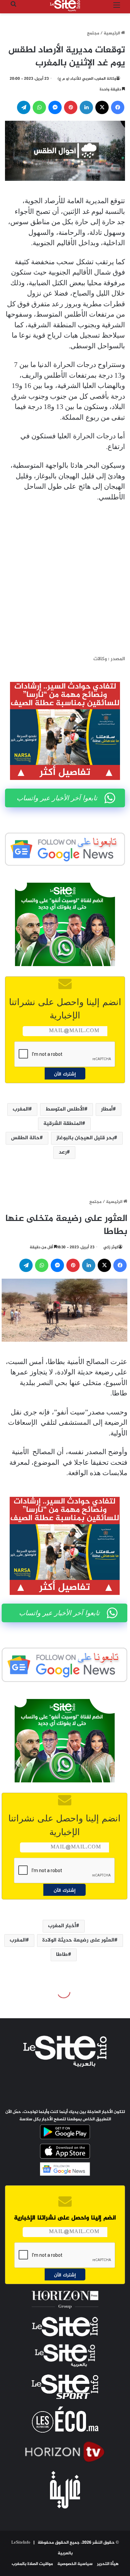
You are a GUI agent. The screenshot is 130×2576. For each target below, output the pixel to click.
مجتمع (93, 33)
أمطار (107, 1109)
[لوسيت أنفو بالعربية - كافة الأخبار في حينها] (65, 6)
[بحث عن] (13, 8)
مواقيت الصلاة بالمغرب (32, 2564)
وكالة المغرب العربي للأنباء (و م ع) (87, 79)
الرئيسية (112, 33)
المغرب (21, 1109)
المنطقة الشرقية (63, 1124)
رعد (63, 1152)
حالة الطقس (25, 1138)
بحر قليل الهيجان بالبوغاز (85, 1138)
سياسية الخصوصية (75, 2564)
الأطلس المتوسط (65, 1109)
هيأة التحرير (108, 2564)
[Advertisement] (65, 579)
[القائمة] (117, 8)
